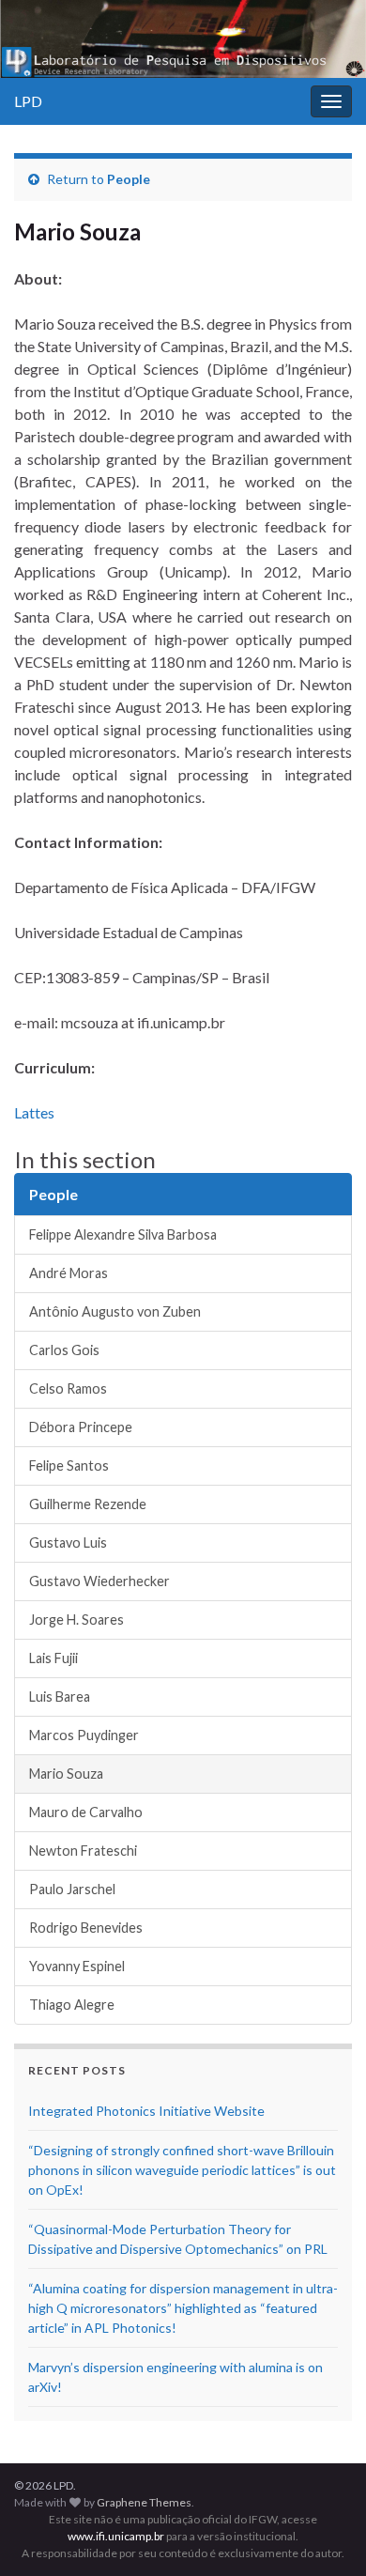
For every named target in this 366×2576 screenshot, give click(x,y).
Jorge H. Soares (76, 1620)
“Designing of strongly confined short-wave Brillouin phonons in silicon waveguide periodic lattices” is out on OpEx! (182, 2170)
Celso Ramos (68, 1388)
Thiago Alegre (72, 2005)
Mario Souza (66, 1774)
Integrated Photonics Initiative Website (146, 2111)
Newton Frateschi (83, 1851)
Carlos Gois (64, 1350)
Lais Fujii (53, 1658)
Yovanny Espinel (77, 1966)
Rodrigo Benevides (86, 1928)
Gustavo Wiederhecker (99, 1581)
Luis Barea (60, 1697)
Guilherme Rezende (88, 1504)
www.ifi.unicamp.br (116, 2536)
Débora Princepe (81, 1427)
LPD (28, 101)
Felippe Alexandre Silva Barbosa (123, 1234)
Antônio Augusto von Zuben (115, 1311)
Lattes (34, 1112)
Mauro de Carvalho (86, 1812)
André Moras (69, 1273)
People (129, 179)
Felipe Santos (69, 1465)
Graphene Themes (144, 2502)
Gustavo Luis (68, 1543)
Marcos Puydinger (84, 1735)
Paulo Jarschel (72, 1889)
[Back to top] (324, 2534)
